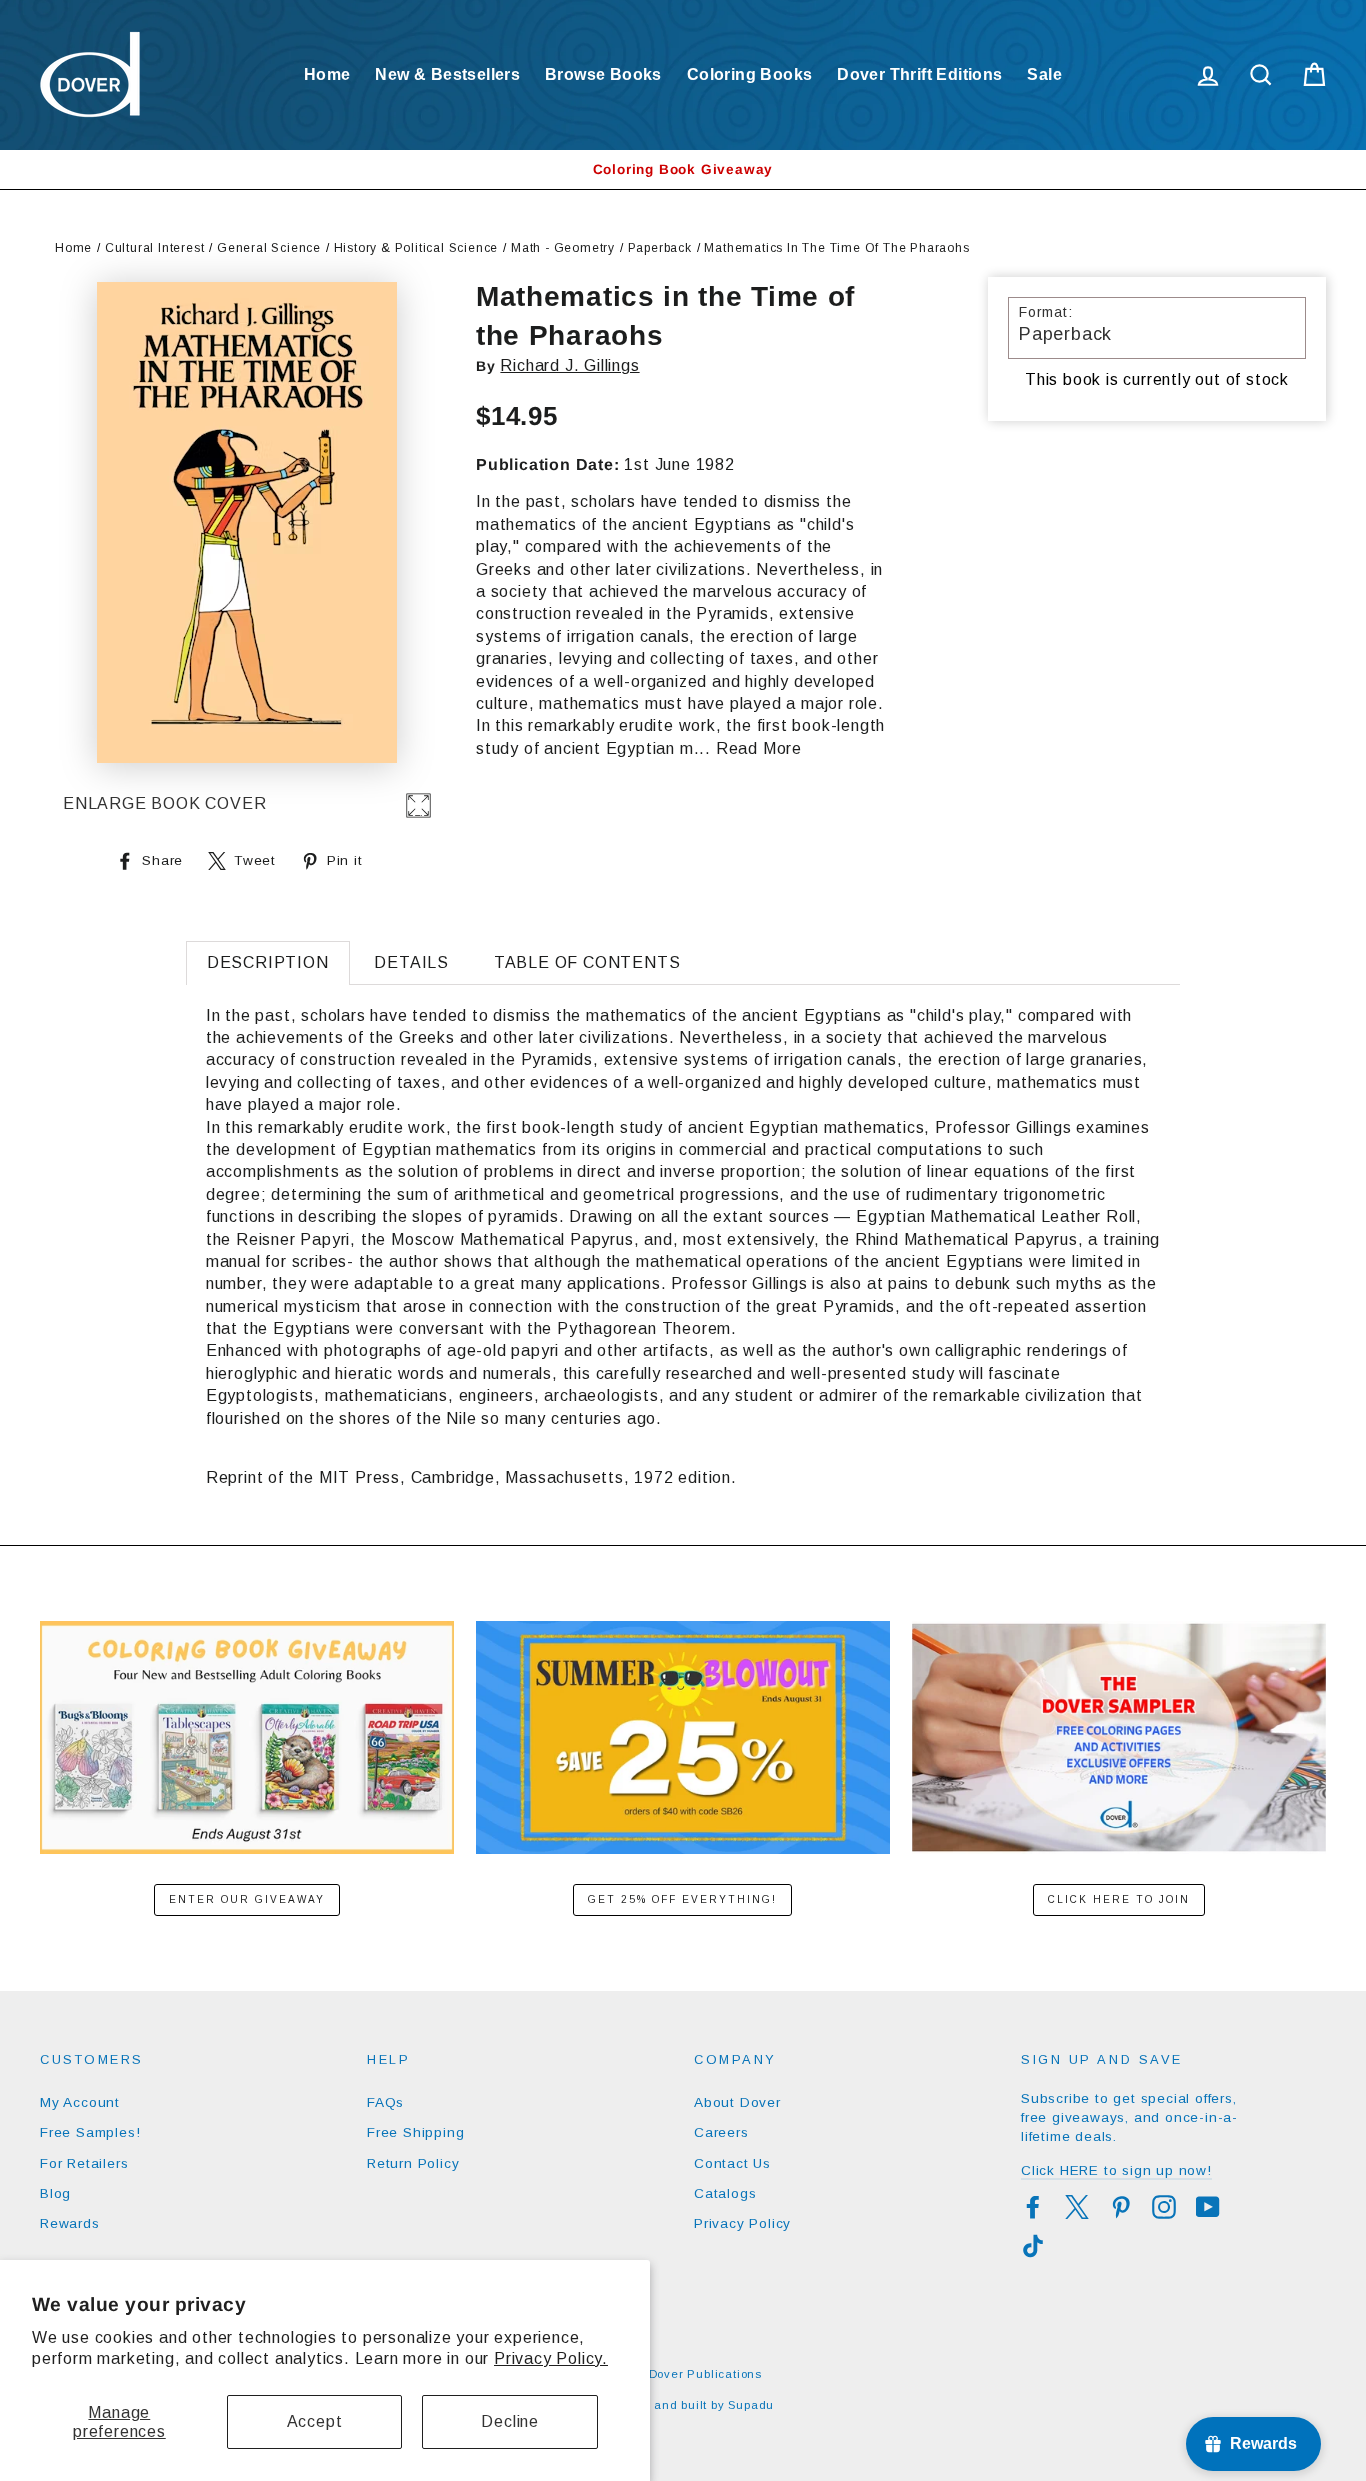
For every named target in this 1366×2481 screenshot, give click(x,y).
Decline (510, 2421)
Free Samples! (90, 2132)
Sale (1044, 74)
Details (411, 962)
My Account (80, 2102)
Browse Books (603, 74)
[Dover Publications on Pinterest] (1121, 2207)
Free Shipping (415, 2132)
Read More (759, 748)
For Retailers (84, 2163)
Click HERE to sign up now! (1116, 2170)
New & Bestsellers (447, 74)
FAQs (385, 2102)
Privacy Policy (742, 2223)
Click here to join (1119, 1899)
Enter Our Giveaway (247, 1899)
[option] (683, 169)
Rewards (70, 2223)
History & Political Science (416, 248)
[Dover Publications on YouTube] (1208, 2207)
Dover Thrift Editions (919, 74)
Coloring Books (750, 74)
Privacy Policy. (551, 2358)
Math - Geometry (563, 248)
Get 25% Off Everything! (682, 1899)
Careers (721, 2132)
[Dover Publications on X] (1077, 2207)
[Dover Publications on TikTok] (1033, 2246)
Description (268, 962)
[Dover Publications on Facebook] (1033, 2207)
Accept (315, 2421)
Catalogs (725, 2193)
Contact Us (732, 2163)
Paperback (660, 248)
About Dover (737, 2102)
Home (327, 74)
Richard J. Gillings (569, 365)
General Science (269, 248)
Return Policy (413, 2163)
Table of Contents (587, 962)
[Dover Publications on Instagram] (1164, 2207)
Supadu (751, 2405)
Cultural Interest (155, 248)
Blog (55, 2193)
